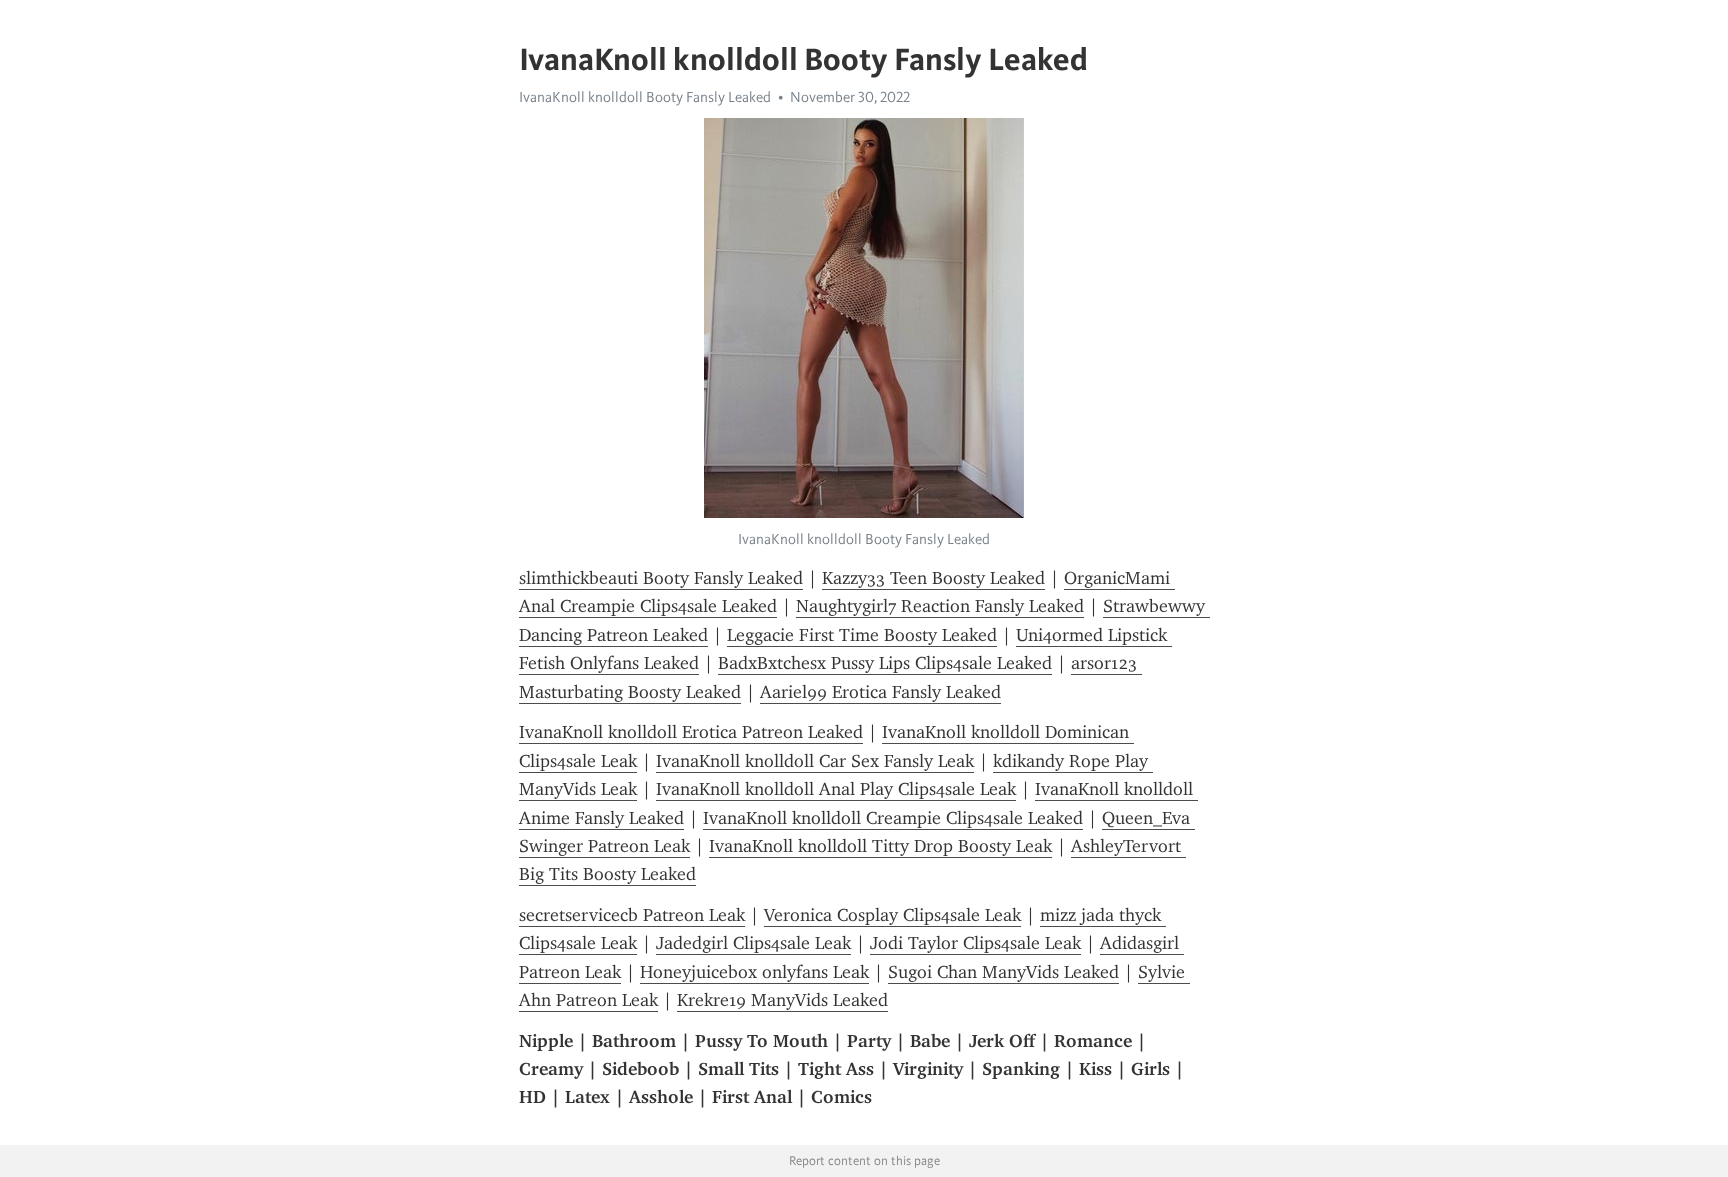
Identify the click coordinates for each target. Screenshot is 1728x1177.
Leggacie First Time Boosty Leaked (862, 635)
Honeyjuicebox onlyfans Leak (754, 972)
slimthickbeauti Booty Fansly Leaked (661, 578)
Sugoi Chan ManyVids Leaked (1003, 972)
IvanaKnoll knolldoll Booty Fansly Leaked (645, 97)
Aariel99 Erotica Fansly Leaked (880, 692)
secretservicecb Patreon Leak (632, 915)
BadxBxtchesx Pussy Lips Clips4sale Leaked (885, 663)
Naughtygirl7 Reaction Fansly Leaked (940, 606)
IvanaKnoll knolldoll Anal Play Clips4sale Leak (836, 789)
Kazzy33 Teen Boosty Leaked (933, 578)
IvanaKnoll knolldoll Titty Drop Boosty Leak (880, 846)
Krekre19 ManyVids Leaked (782, 1000)
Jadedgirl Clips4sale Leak (753, 943)
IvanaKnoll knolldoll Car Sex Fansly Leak (815, 761)
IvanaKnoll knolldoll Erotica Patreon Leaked (691, 732)
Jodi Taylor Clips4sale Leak (975, 943)
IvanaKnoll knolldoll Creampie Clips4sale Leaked (893, 818)
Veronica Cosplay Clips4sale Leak (892, 915)
